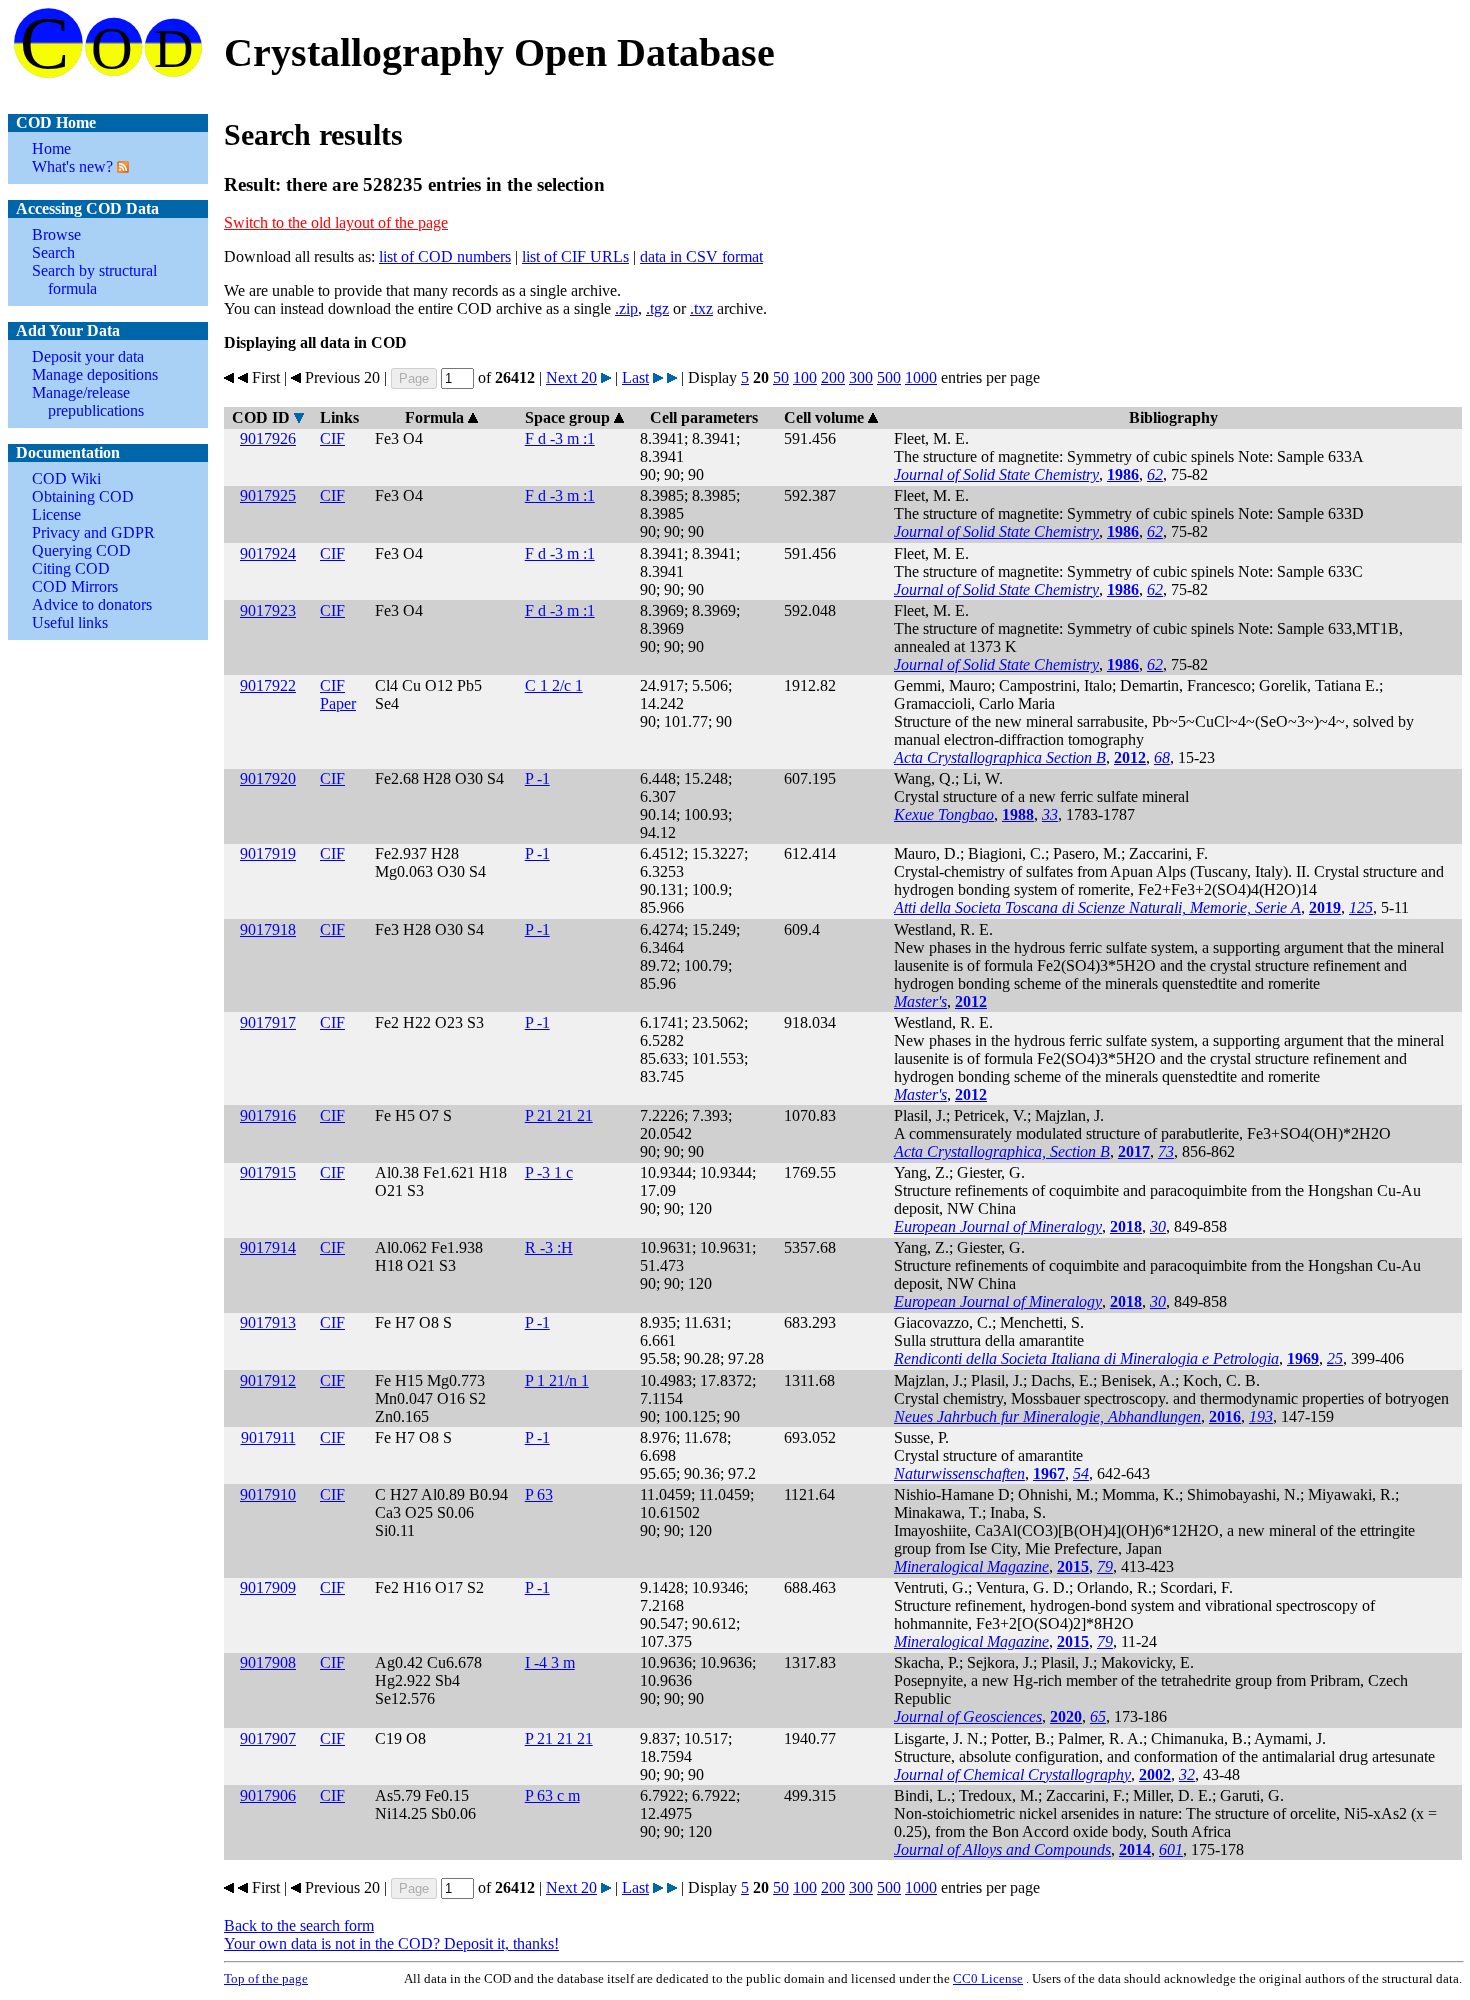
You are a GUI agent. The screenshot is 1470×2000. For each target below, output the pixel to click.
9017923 (268, 610)
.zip (626, 308)
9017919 (268, 853)
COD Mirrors (75, 586)
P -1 (537, 778)
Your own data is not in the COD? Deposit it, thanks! (391, 1943)
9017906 (268, 1795)
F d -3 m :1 (560, 438)
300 (861, 377)
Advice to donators (92, 604)
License (56, 514)
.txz (701, 308)
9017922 (268, 685)
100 (805, 377)
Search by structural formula (94, 279)
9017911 (268, 1437)
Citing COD (71, 568)
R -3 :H (549, 1247)
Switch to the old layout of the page (336, 222)
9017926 (268, 438)
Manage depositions (95, 374)
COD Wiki (66, 478)
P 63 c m (552, 1795)
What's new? (72, 166)
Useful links (70, 622)
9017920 (268, 778)
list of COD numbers (445, 256)
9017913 (268, 1322)
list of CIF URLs (575, 256)
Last (635, 377)
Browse (56, 234)
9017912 (268, 1380)
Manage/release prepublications (88, 401)
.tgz (657, 308)
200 (833, 377)
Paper (338, 703)
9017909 (268, 1587)
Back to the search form (299, 1925)
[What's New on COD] (121, 166)
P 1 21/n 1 (557, 1380)
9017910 (268, 1494)
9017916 (268, 1115)
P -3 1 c (549, 1172)
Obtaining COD (83, 496)
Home (51, 148)
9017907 (268, 1738)
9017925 (268, 495)
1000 (921, 377)
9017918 (268, 929)
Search (53, 252)
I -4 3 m (550, 1662)
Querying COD (81, 550)
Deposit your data (88, 356)
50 (781, 377)
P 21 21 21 (559, 1115)
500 (889, 377)
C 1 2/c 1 (554, 685)
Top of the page (266, 1978)
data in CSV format (701, 256)
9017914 (268, 1247)
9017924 (268, 553)
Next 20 (571, 377)
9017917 (268, 1022)
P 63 (539, 1494)
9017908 (268, 1662)
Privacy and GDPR (93, 532)
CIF (332, 438)
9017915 (268, 1172)
